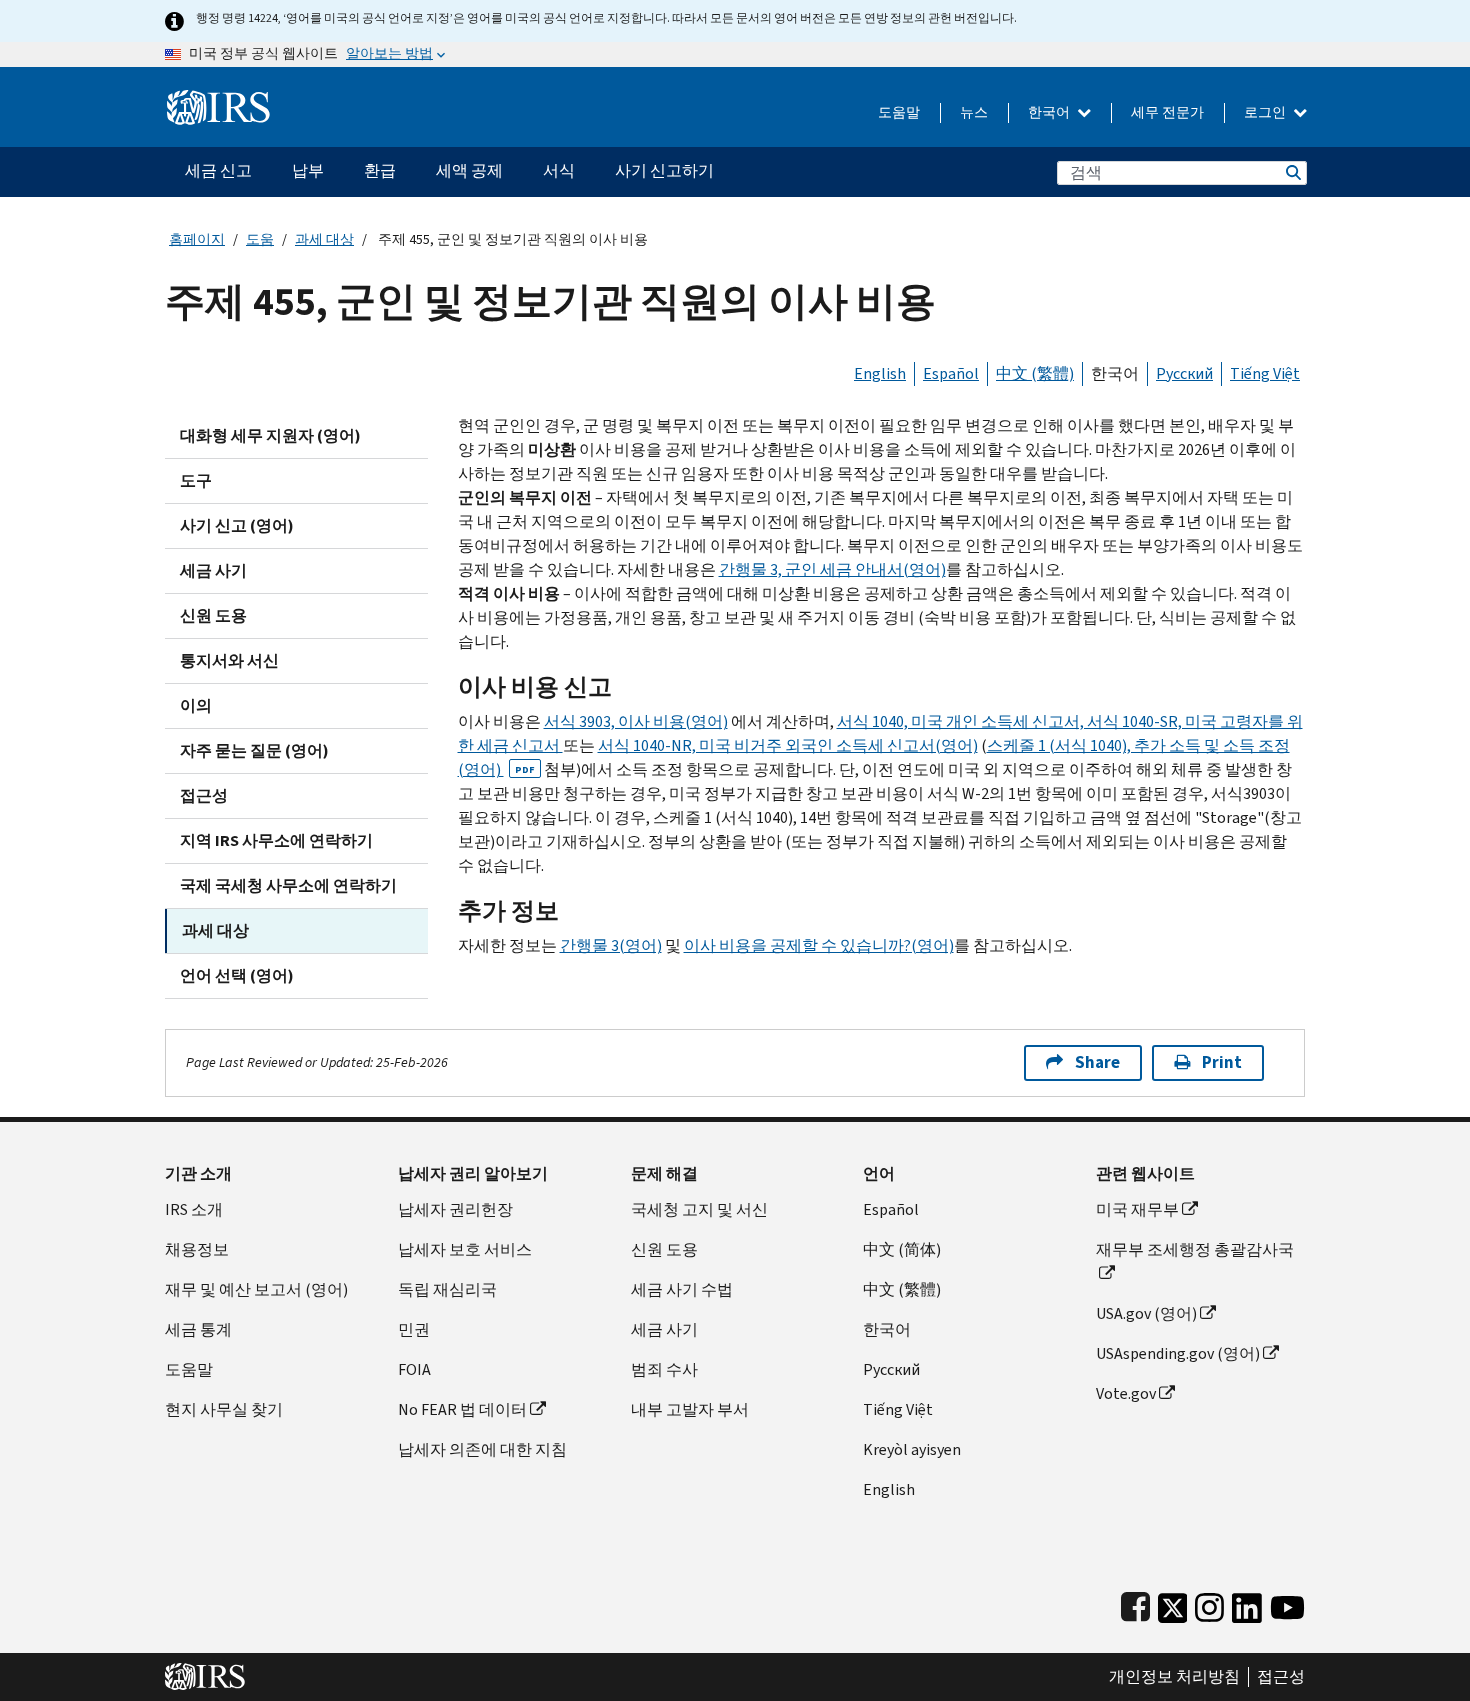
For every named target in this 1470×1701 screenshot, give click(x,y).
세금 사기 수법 (682, 1289)
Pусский (891, 1369)
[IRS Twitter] (1173, 1603)
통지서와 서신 (229, 660)
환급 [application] (380, 170)
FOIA (414, 1369)
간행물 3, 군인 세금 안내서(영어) (832, 569)
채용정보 (197, 1249)
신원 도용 (213, 615)
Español (951, 373)
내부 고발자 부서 (690, 1409)
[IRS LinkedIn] (1247, 1603)
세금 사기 (213, 570)
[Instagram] (1209, 1603)
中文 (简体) (902, 1249)
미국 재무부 (1137, 1209)
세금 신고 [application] (218, 170)
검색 (1292, 172)
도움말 (899, 112)
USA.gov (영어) (1146, 1313)
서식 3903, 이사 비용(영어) (636, 721)
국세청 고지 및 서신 (699, 1209)
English (880, 373)
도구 (196, 480)
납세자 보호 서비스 (465, 1249)
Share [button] (1097, 1062)
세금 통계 (198, 1329)
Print (1222, 1062)
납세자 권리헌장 (455, 1209)
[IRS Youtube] (1287, 1603)
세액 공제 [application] (469, 170)
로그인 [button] (1266, 112)
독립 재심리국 (447, 1289)
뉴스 (974, 112)
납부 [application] (308, 170)
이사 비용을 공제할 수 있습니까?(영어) (819, 945)
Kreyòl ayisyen (912, 1449)
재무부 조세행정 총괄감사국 (1195, 1249)
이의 (196, 705)
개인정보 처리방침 (1174, 1677)
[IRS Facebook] (1135, 1603)
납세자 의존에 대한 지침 (482, 1449)
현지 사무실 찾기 (224, 1409)
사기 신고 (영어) (237, 525)
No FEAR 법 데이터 (462, 1409)
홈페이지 (197, 239)
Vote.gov (1126, 1393)
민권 (414, 1329)
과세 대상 (324, 239)
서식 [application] (559, 170)
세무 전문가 (1167, 112)
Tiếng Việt (1265, 373)
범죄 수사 (664, 1369)
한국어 (1050, 112)
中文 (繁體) (1035, 373)
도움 (260, 239)
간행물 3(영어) (611, 945)
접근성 (204, 795)
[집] (218, 99)
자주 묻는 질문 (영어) (254, 750)
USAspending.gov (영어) (1178, 1353)
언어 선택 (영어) (237, 975)
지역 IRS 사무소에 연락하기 (276, 840)
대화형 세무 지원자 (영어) (270, 435)
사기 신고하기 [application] (664, 170)
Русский (1184, 373)
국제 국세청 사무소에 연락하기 (288, 885)
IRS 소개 (194, 1209)
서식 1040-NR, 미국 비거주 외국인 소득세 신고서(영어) (788, 745)
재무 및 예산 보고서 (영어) (256, 1289)
